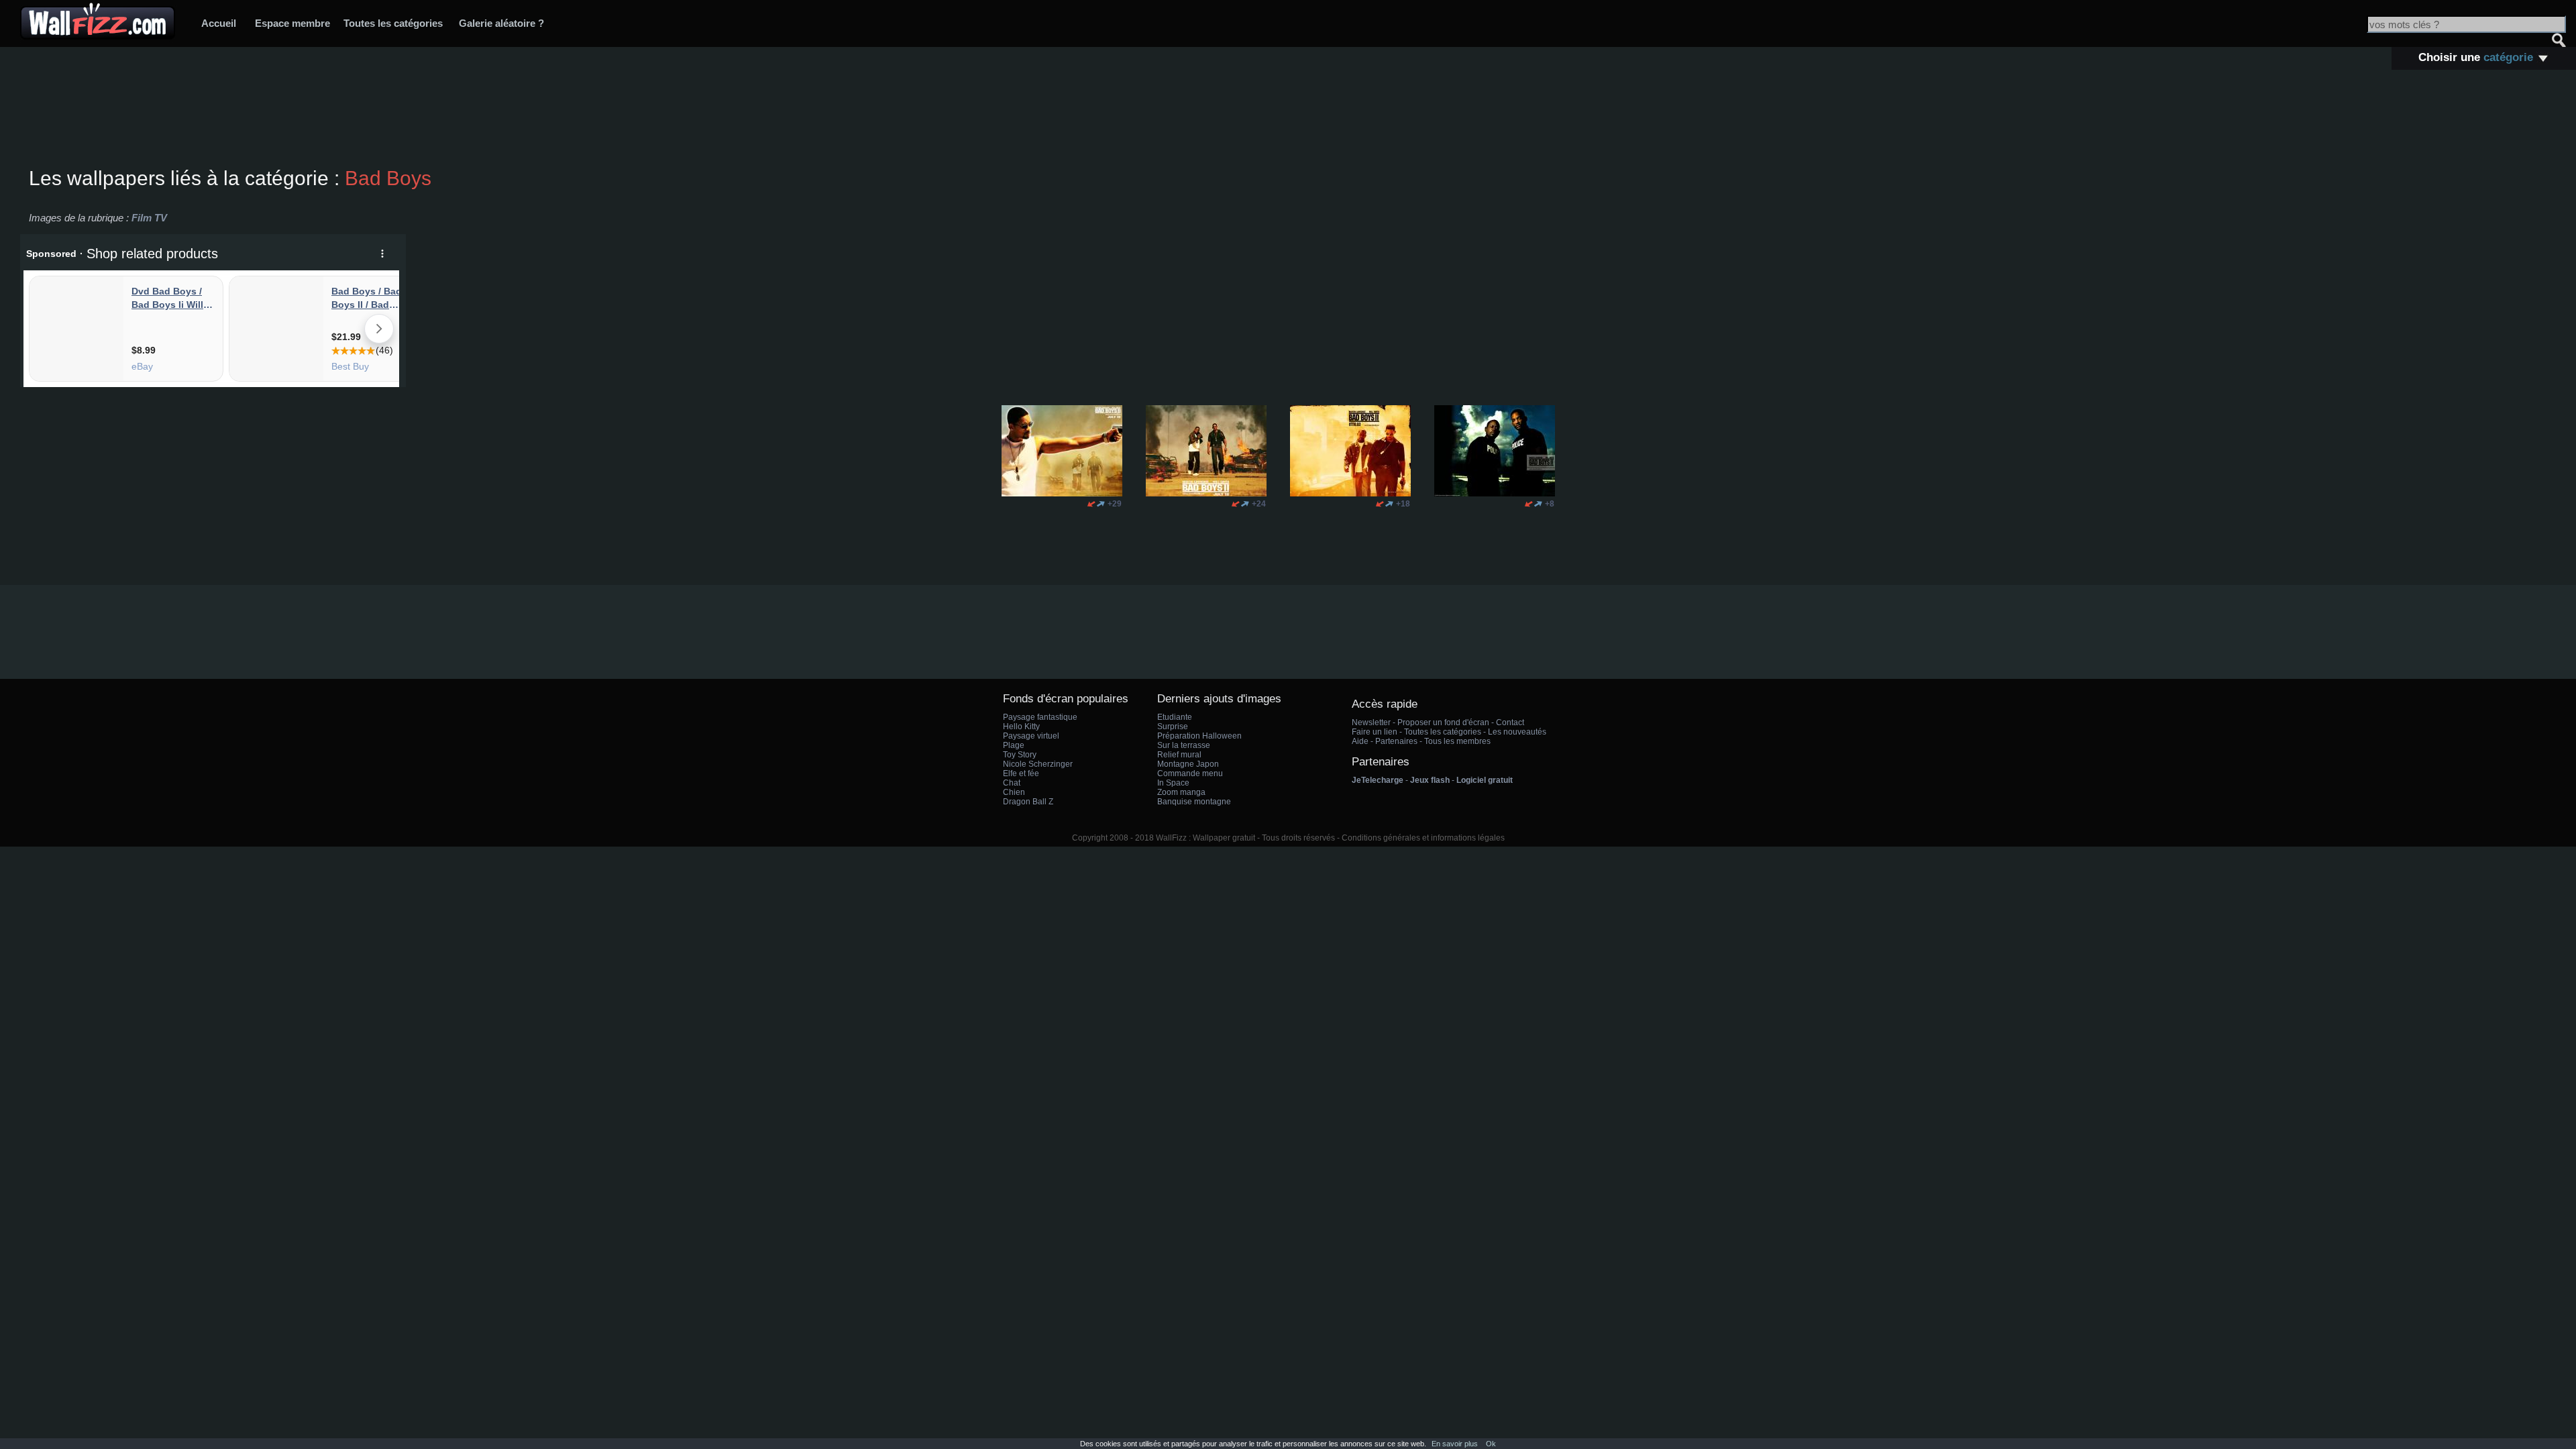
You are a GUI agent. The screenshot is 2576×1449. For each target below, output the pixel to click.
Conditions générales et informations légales (1423, 838)
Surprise (1173, 727)
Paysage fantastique (1040, 717)
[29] (1091, 504)
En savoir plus (1455, 1444)
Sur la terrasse (1184, 745)
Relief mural (1179, 755)
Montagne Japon (1188, 764)
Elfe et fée (1021, 773)
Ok (1491, 1444)
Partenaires (1396, 741)
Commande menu (1190, 773)
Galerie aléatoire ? (501, 23)
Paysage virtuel (1031, 736)
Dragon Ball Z (1028, 802)
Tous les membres (1457, 741)
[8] (1529, 504)
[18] (1380, 504)
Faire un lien (1375, 732)
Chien (1014, 792)
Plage (1014, 745)
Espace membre (292, 23)
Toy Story (1020, 755)
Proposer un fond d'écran (1443, 722)
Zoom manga (1181, 792)
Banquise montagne (1194, 802)
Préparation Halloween (1199, 736)
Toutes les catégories (393, 23)
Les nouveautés (1517, 732)
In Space (1173, 783)
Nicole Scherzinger (1038, 764)
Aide (1360, 741)
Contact (1510, 722)
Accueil (219, 23)
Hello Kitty (1021, 727)
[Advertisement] (1288, 120)
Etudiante (1175, 717)
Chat (1012, 783)
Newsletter (1371, 722)
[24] (1236, 504)
